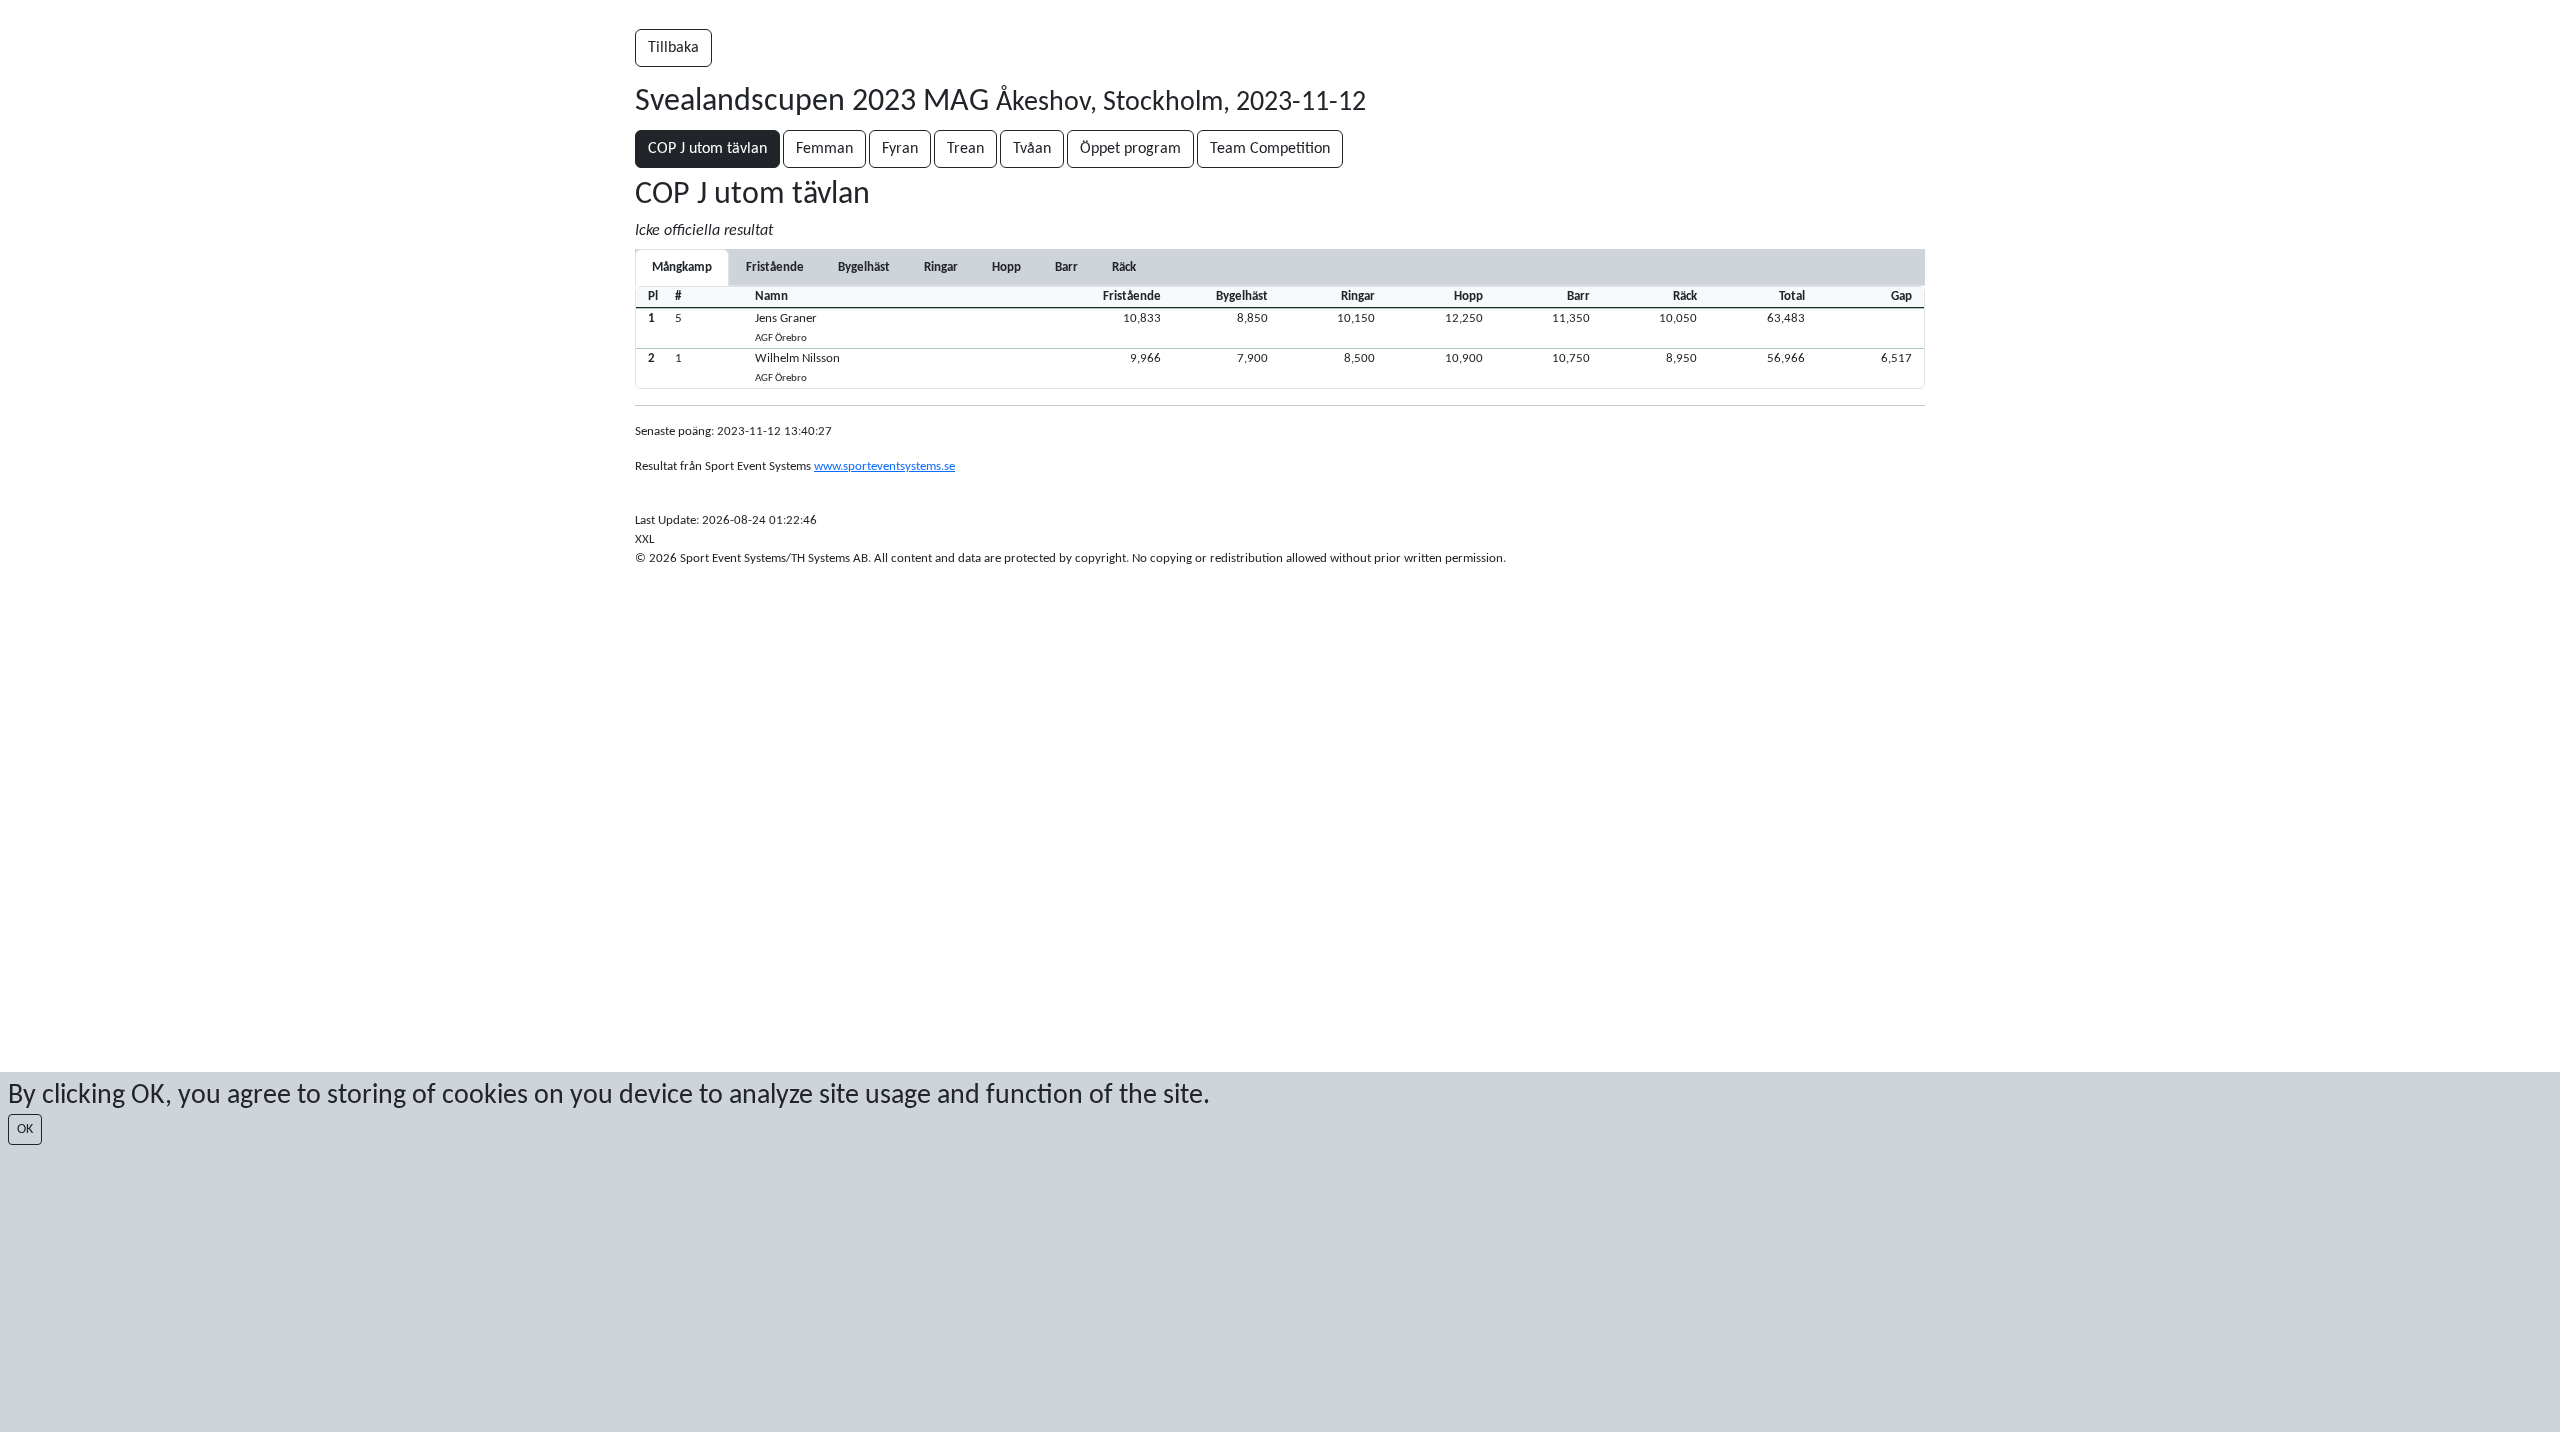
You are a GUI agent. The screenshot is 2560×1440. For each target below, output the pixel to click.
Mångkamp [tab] (682, 267)
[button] (1280, 328)
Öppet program (1130, 149)
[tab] (775, 267)
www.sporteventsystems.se (884, 466)
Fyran (900, 149)
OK (25, 1129)
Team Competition (1270, 149)
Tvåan (1032, 149)
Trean (965, 149)
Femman (824, 149)
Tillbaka (673, 48)
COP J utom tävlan (707, 149)
